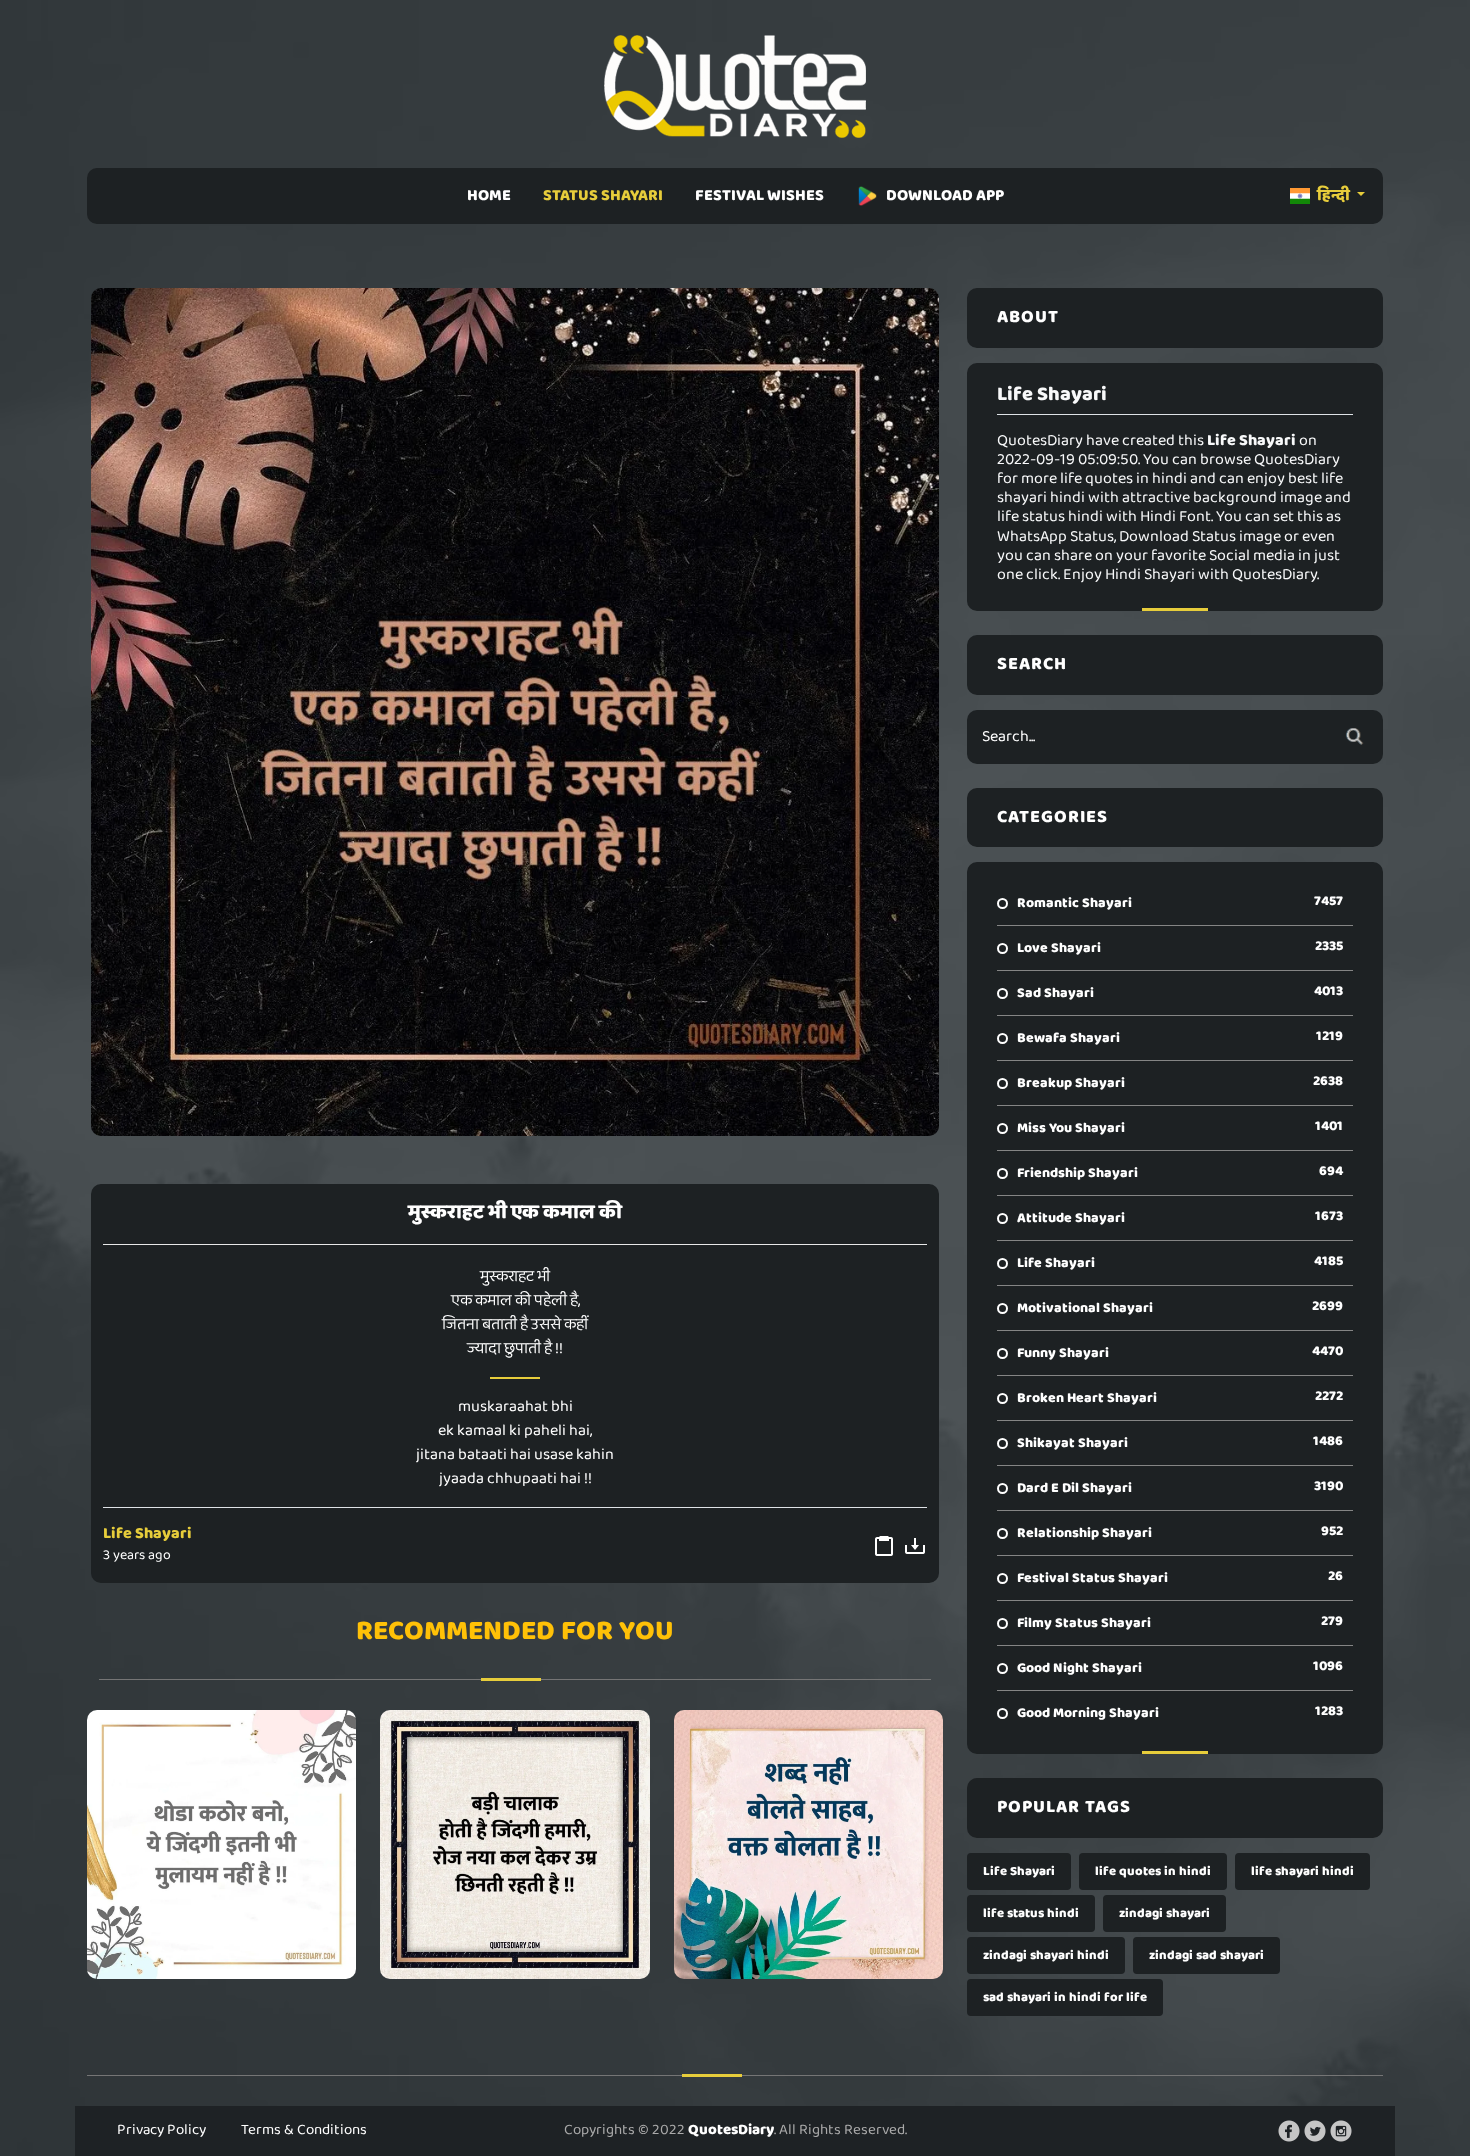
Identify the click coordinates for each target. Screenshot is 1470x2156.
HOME (489, 195)
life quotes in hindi (1153, 1871)
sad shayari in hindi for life (1065, 1997)
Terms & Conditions (304, 2130)
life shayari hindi (1302, 1871)
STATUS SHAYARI (603, 195)
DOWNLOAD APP (945, 195)
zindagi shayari (1164, 1913)
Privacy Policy (161, 2130)
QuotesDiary (731, 2130)
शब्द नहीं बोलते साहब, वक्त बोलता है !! (808, 1844)
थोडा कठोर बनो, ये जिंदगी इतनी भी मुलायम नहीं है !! (222, 1844)
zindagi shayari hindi (1046, 1955)
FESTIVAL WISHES (759, 195)
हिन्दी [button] (1333, 195)
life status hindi (1031, 1913)
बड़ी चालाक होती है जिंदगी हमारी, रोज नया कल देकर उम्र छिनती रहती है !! (515, 1844)
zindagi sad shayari (1206, 1955)
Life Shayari (147, 1533)
